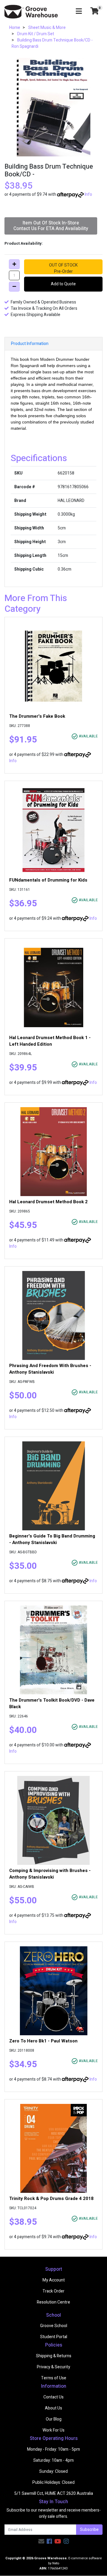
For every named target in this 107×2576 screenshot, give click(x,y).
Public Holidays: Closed (53, 2482)
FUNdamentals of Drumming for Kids (48, 880)
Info (88, 194)
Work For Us (53, 2430)
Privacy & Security (53, 2367)
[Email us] (41, 2542)
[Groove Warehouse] (31, 11)
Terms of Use (54, 2378)
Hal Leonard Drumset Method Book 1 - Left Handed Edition (50, 1041)
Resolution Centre (53, 2302)
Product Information (30, 344)
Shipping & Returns (54, 2356)
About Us (53, 2408)
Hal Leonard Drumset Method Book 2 (48, 1202)
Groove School (54, 2326)
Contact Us (53, 2397)
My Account (54, 2280)
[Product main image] (53, 107)
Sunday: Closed (53, 2471)
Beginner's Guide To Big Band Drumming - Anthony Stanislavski (52, 1539)
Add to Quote (63, 284)
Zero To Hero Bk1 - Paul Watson (43, 2041)
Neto (56, 2563)
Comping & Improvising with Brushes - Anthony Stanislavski (50, 1874)
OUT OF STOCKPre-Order (63, 268)
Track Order (53, 2291)
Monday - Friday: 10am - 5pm (53, 2449)
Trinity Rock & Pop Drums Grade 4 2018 (51, 2198)
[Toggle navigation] (79, 11)
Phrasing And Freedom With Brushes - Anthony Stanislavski (50, 1369)
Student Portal (54, 2337)
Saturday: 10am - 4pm (53, 2460)
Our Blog (54, 2419)
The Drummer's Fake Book (37, 716)
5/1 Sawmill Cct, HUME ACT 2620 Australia (54, 2493)
